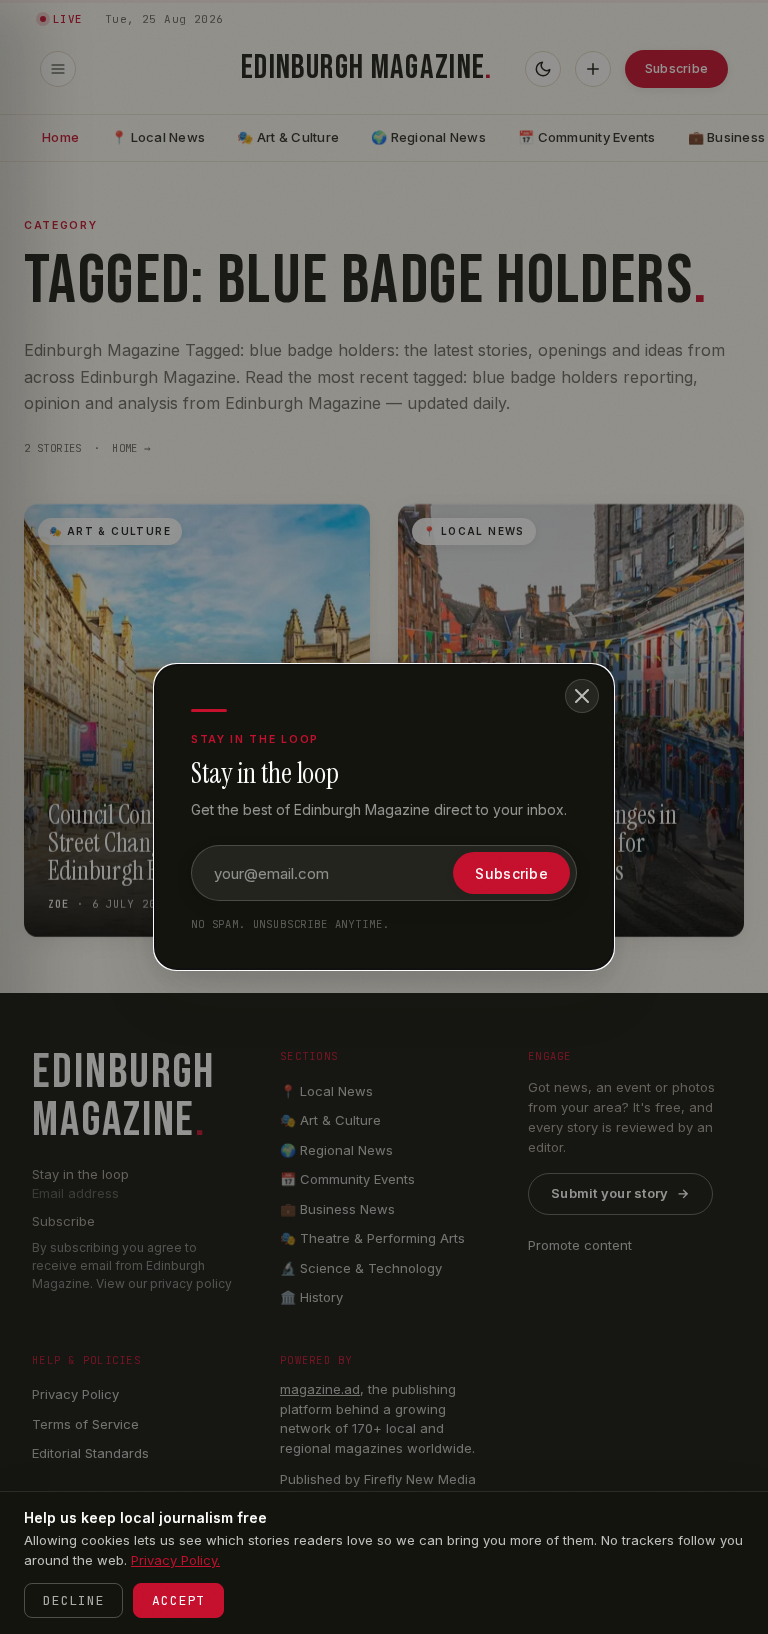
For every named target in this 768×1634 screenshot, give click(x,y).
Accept (178, 1600)
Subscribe (511, 873)
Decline (73, 1600)
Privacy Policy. (175, 1560)
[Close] (582, 696)
